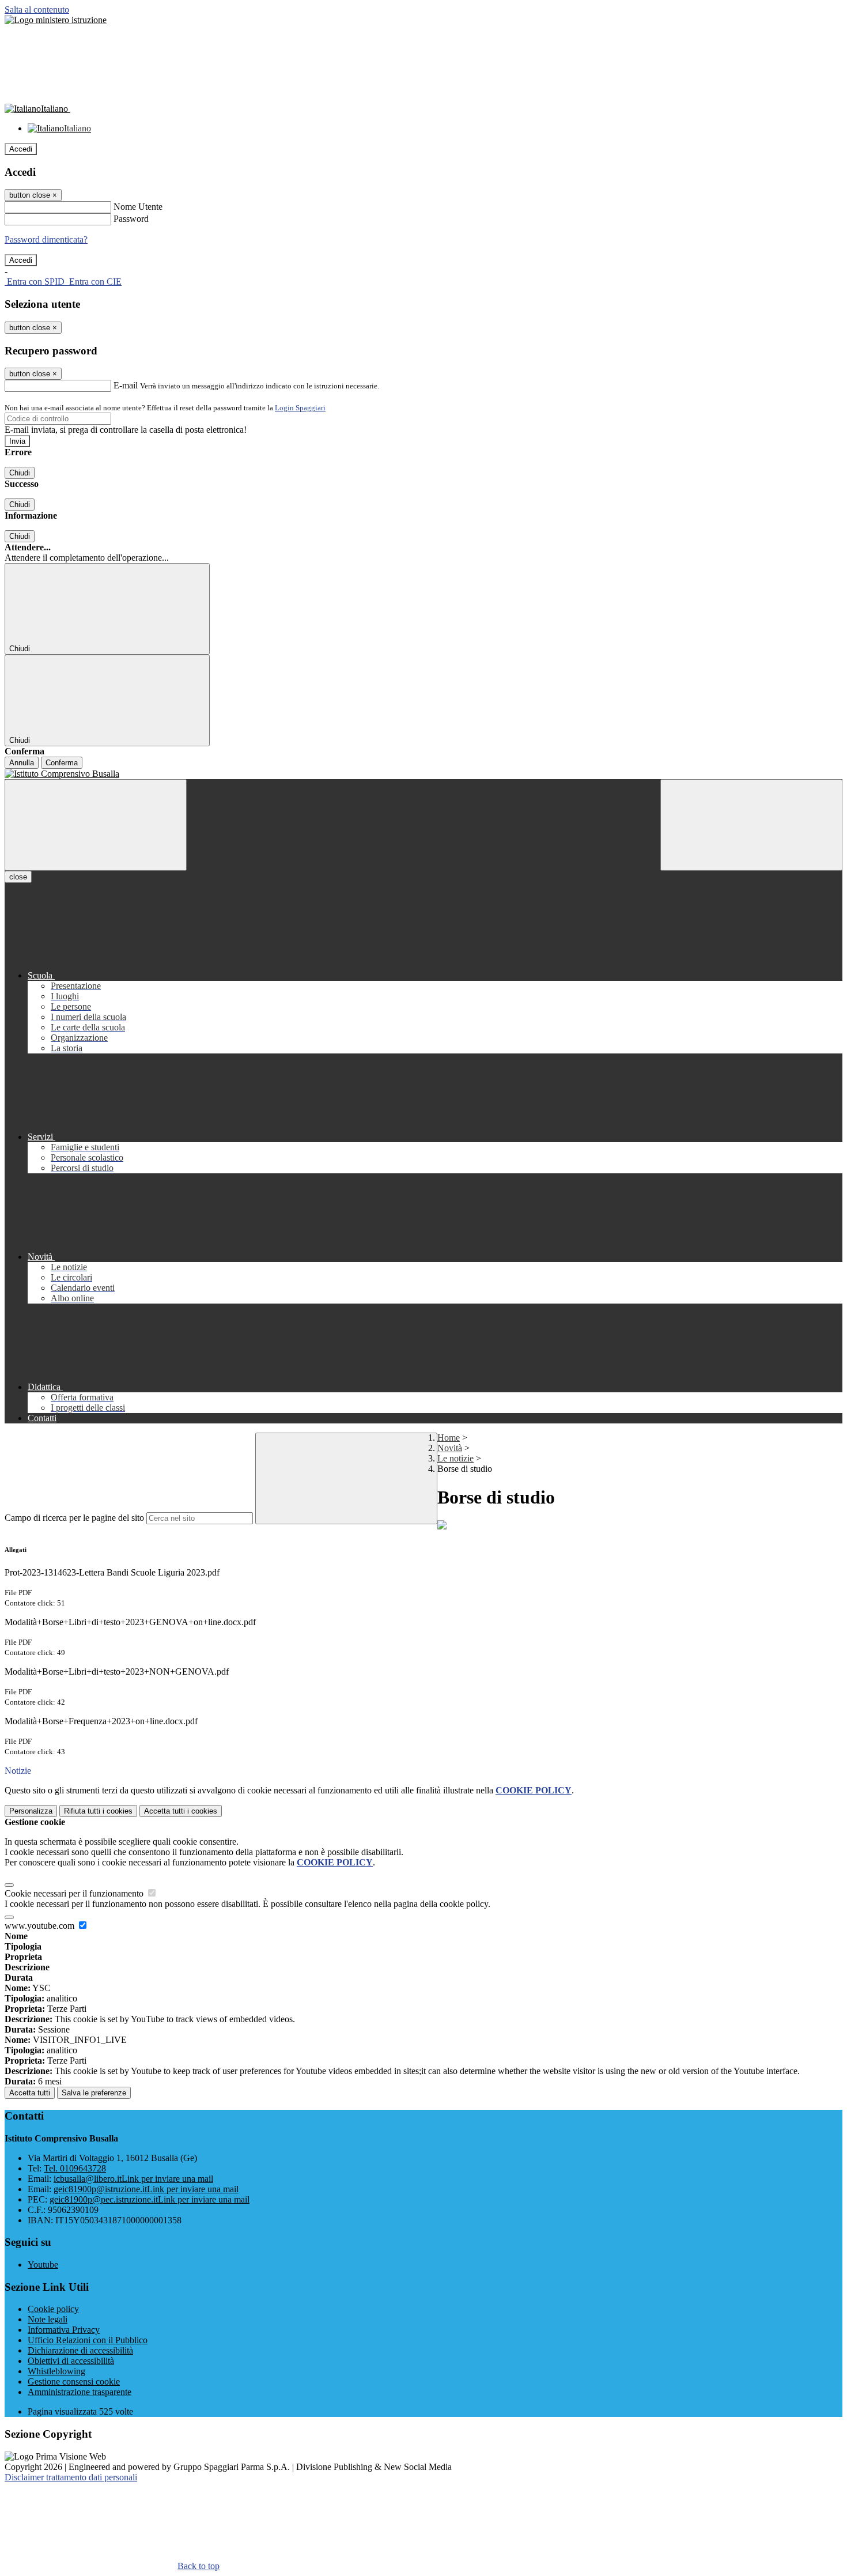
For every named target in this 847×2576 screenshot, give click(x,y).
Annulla (22, 763)
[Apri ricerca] (751, 825)
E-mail (126, 385)
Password (131, 219)
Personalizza (31, 1811)
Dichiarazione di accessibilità (80, 2350)
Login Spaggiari (300, 408)
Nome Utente (138, 207)
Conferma (62, 763)
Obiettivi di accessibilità (71, 2361)
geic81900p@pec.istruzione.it (150, 2199)
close (18, 877)
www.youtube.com (41, 1926)
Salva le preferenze (94, 2093)
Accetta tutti (181, 1811)
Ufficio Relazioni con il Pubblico (88, 2340)
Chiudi (20, 473)
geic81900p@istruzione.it (146, 2189)
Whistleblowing (56, 2371)
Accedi (21, 149)
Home (449, 1438)
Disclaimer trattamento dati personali (71, 2477)
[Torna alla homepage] (423, 774)
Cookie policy (53, 2309)
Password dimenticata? (46, 239)
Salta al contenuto (37, 10)
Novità (450, 1448)
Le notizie (455, 1458)
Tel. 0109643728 (75, 2168)
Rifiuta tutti (98, 1811)
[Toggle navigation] (96, 825)
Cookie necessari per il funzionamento (75, 1893)
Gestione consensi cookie (74, 2382)
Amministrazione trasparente (80, 2392)
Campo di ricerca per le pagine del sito (74, 1518)
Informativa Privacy (64, 2330)
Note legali (48, 2319)
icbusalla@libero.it (133, 2179)
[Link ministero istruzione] (56, 20)
